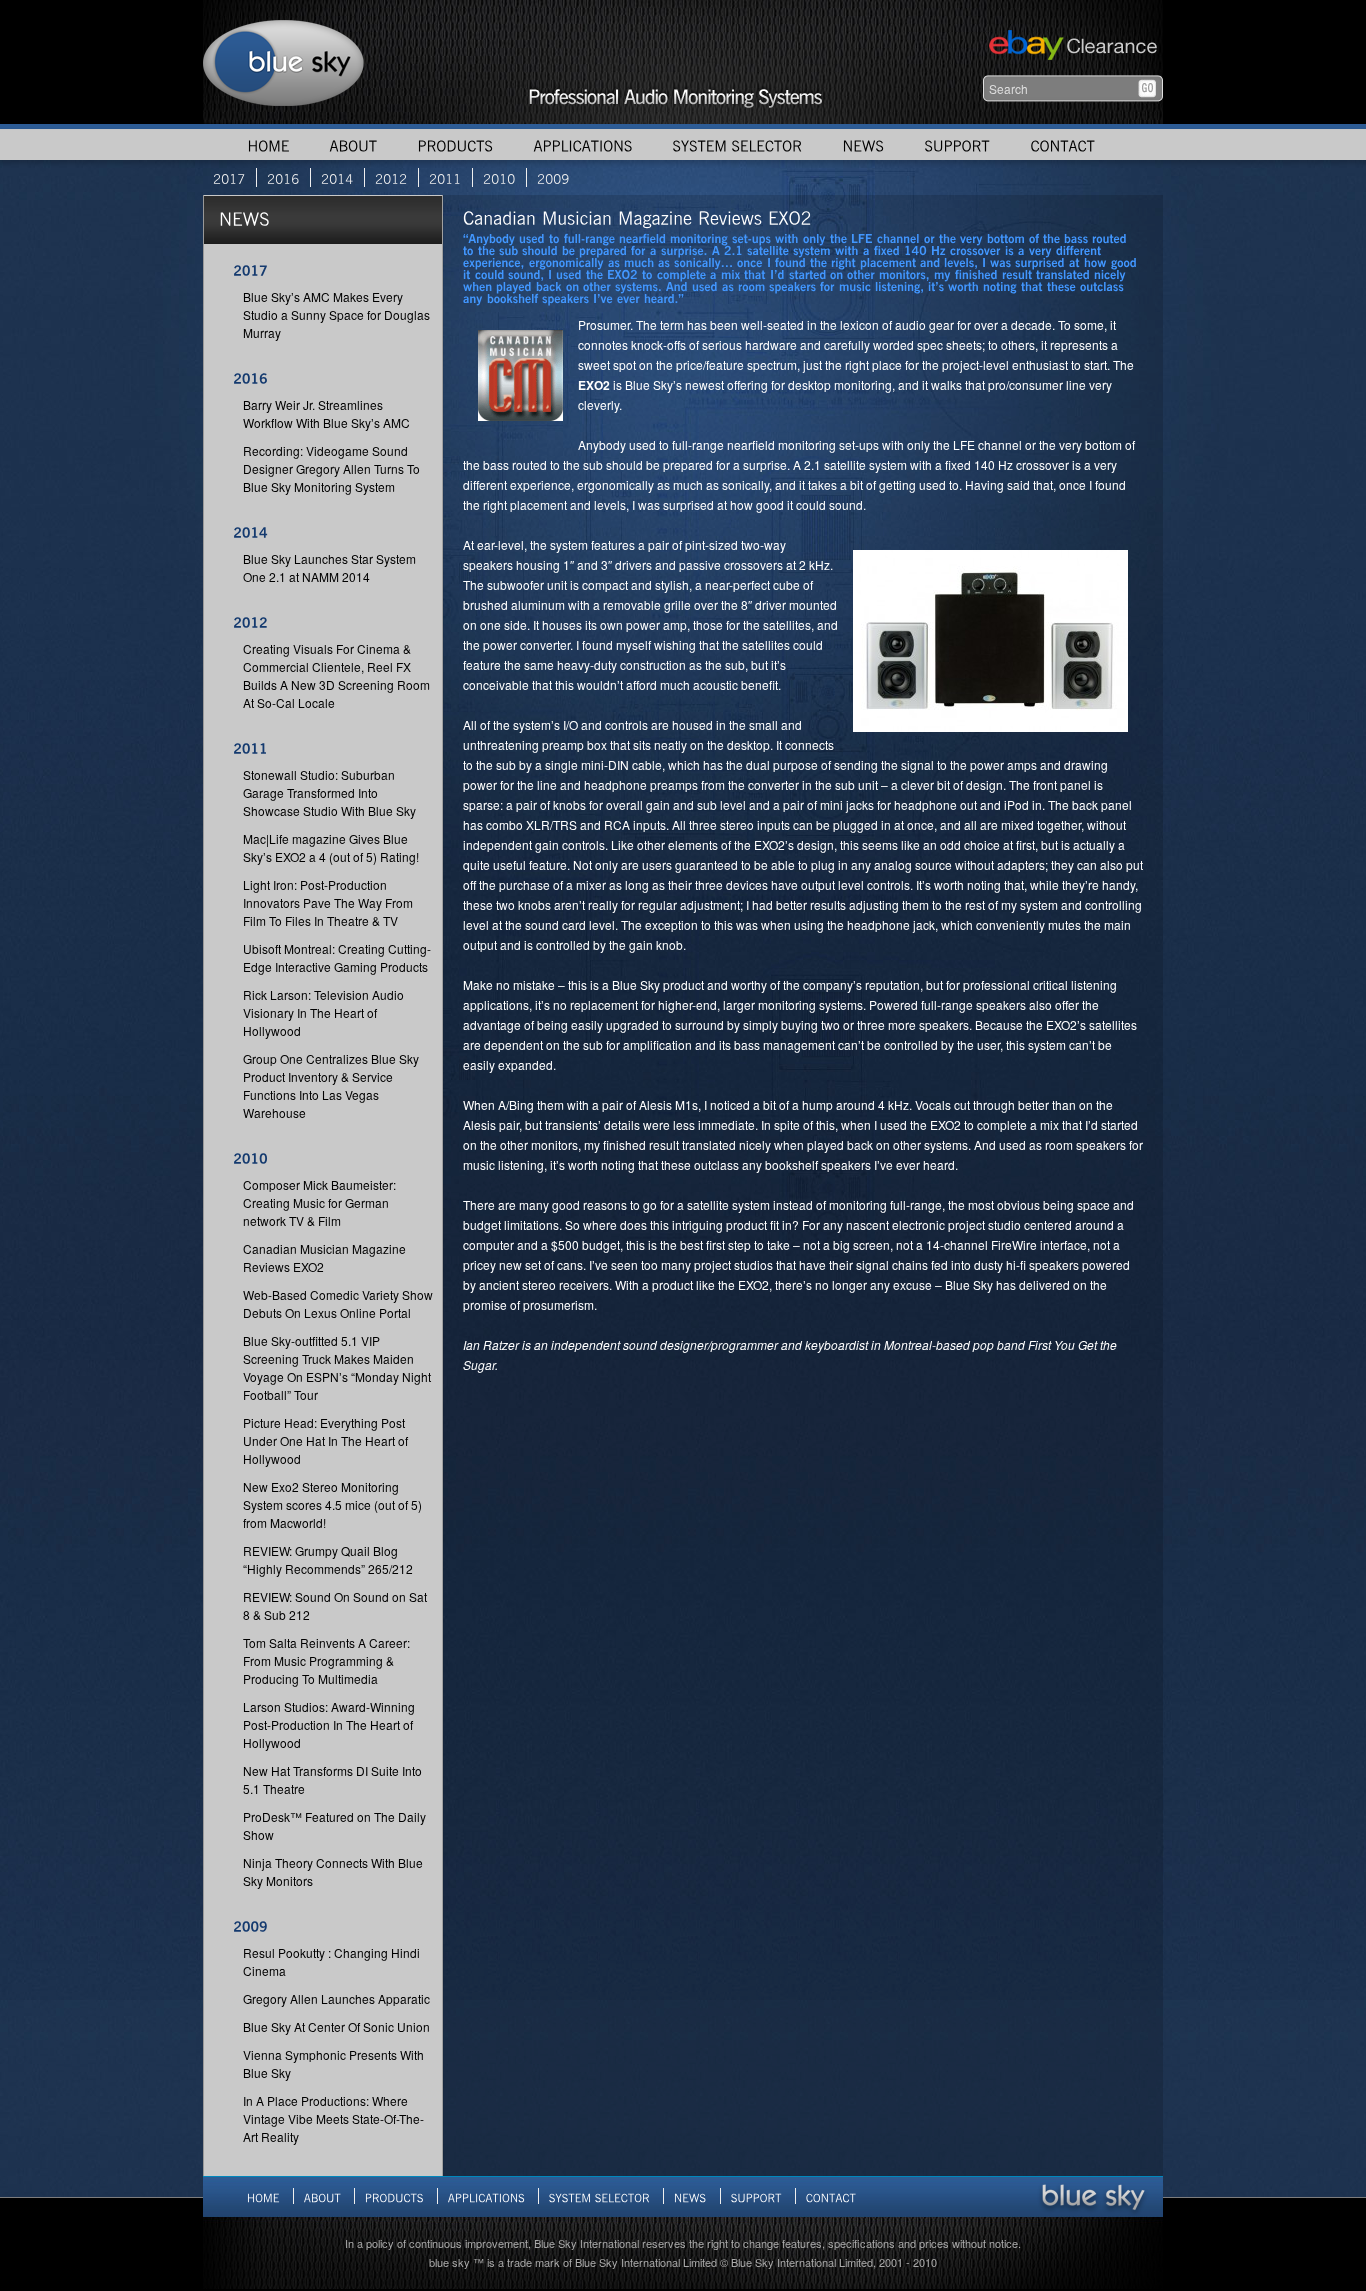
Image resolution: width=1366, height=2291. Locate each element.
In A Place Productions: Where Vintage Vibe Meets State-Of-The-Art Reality (333, 2118)
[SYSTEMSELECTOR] (737, 144)
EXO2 (594, 385)
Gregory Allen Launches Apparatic (336, 1998)
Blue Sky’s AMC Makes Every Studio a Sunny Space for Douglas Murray (336, 314)
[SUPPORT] (957, 144)
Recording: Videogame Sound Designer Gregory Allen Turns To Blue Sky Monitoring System (331, 468)
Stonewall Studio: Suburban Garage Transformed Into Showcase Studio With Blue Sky (329, 792)
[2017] (229, 177)
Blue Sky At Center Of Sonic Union (336, 2026)
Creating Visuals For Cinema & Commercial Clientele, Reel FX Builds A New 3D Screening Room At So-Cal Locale (336, 675)
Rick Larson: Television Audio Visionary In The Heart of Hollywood (323, 1012)
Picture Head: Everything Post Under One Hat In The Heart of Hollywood (325, 1440)
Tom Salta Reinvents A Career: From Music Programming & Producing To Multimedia (326, 1660)
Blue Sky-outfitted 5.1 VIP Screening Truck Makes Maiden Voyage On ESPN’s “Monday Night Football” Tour (337, 1367)
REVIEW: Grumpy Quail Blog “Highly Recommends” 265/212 (328, 1559)
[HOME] (268, 144)
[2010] (499, 177)
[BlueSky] (1093, 2196)
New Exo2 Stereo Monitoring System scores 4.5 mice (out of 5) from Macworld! (332, 1504)
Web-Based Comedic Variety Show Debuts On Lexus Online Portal (338, 1303)
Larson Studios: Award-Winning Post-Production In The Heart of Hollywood (329, 1724)
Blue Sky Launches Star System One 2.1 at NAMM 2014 (329, 567)
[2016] (283, 177)
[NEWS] (863, 144)
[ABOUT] (353, 144)
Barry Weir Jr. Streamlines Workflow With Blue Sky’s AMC (326, 413)
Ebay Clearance (1070, 47)
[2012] (391, 177)
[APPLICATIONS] (582, 144)
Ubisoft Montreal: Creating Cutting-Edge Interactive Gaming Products (337, 957)
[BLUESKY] (284, 62)
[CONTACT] (1062, 144)
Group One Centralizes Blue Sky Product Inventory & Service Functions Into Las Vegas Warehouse (331, 1085)
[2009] (553, 177)
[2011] (445, 177)
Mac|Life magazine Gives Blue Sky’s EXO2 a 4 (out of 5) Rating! (331, 847)
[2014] (337, 177)
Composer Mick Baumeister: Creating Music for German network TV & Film (319, 1202)
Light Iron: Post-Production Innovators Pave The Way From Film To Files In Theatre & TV (328, 902)
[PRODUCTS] (455, 144)
